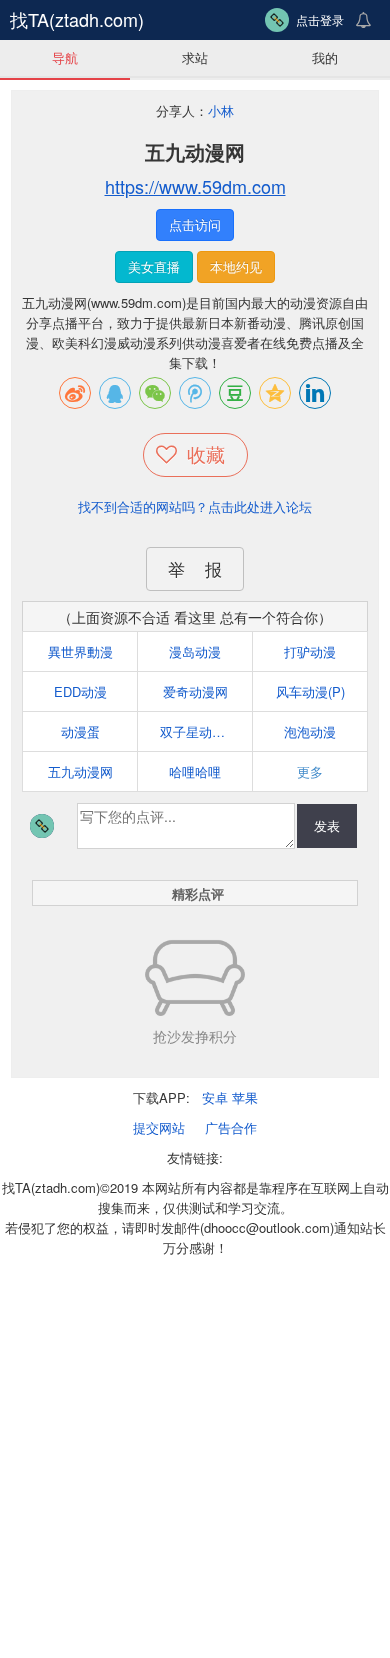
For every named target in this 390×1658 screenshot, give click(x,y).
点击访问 (195, 224)
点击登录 (320, 19)
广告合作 (231, 1127)
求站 (195, 57)
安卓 (215, 1097)
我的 (325, 57)
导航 (65, 57)
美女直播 (154, 266)
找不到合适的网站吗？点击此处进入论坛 (195, 506)
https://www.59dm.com (195, 186)
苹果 (245, 1097)
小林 (221, 110)
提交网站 (159, 1127)
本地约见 (236, 266)
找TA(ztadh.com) (77, 19)
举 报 (195, 568)
